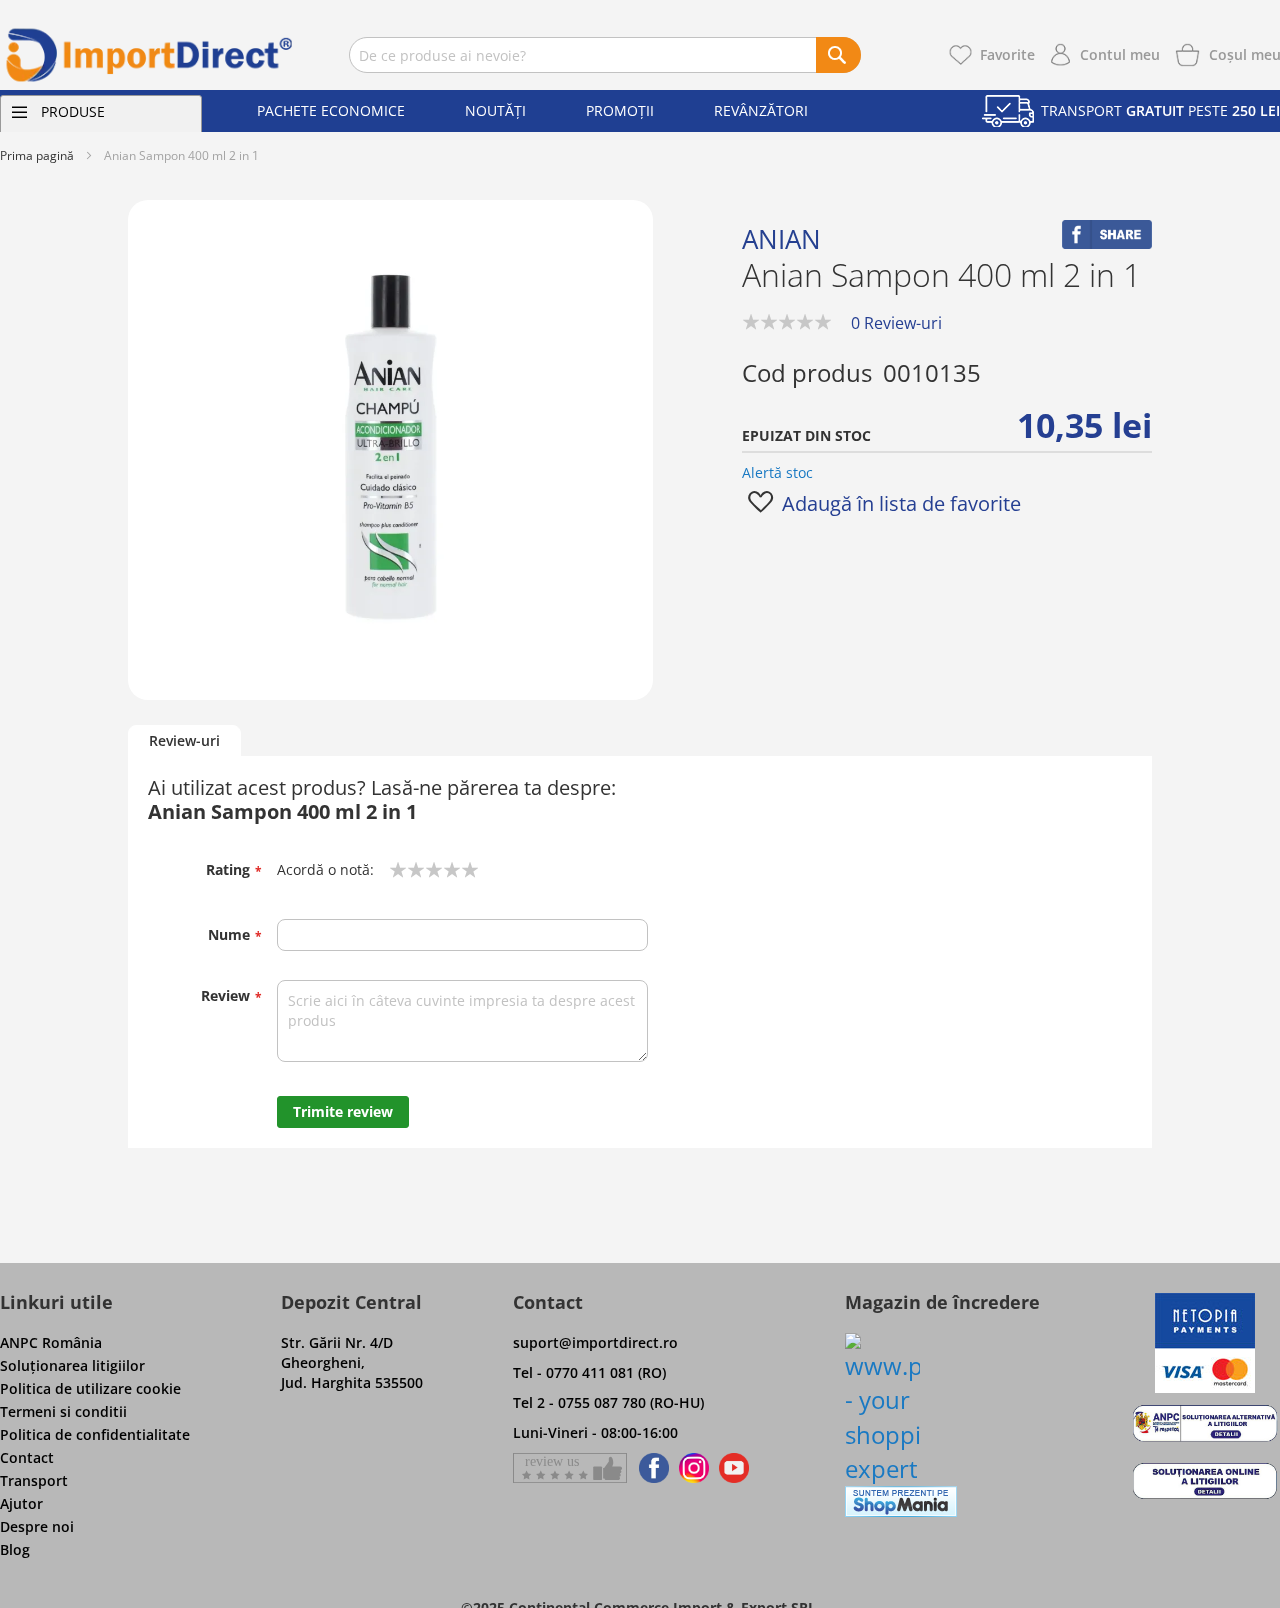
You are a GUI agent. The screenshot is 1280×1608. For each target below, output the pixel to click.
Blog (15, 1549)
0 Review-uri (896, 323)
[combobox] (605, 55)
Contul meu (1120, 54)
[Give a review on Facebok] (570, 1468)
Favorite (1007, 54)
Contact (27, 1457)
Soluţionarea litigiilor (72, 1365)
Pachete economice (331, 110)
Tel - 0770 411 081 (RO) (589, 1372)
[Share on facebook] (1107, 243)
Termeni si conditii (63, 1411)
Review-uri (184, 740)
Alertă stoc (777, 472)
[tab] (184, 741)
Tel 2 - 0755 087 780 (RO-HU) (608, 1402)
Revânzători (761, 110)
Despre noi (37, 1526)
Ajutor (21, 1503)
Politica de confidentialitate (95, 1434)
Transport (34, 1480)
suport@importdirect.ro (595, 1342)
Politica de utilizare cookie (90, 1388)
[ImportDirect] (150, 55)
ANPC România (51, 1342)
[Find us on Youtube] (734, 1468)
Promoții (620, 110)
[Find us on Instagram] (694, 1468)
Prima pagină (37, 155)
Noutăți (495, 110)
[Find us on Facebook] (650, 1468)
